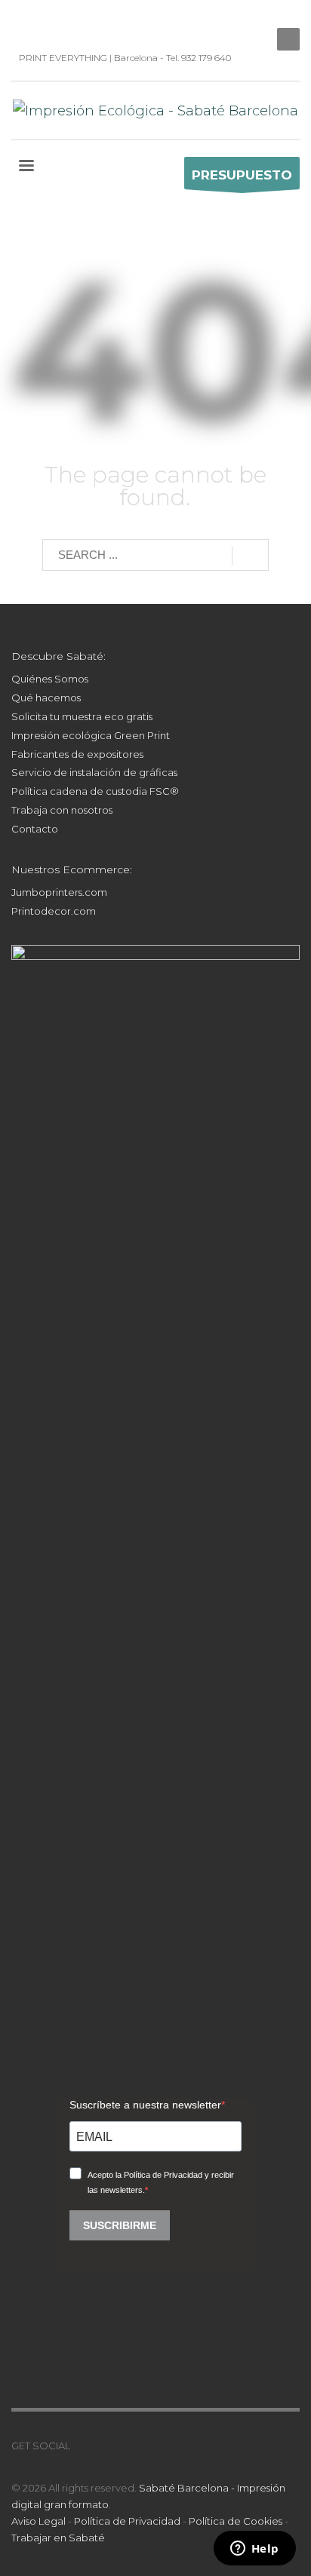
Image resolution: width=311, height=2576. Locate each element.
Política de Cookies (236, 2521)
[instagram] (45, 23)
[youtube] (127, 2446)
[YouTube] (68, 23)
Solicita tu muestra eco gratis (82, 716)
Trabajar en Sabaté (58, 2538)
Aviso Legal (38, 2521)
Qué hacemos (46, 698)
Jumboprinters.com (59, 892)
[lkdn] (82, 2446)
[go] (250, 556)
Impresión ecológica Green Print (91, 735)
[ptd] (91, 23)
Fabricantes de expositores (77, 754)
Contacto (35, 829)
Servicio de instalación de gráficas (94, 772)
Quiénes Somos (50, 679)
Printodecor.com (54, 911)
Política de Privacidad (127, 2521)
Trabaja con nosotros (62, 810)
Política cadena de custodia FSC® (95, 791)
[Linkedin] (23, 23)
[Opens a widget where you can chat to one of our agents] (254, 2550)
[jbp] (113, 23)
